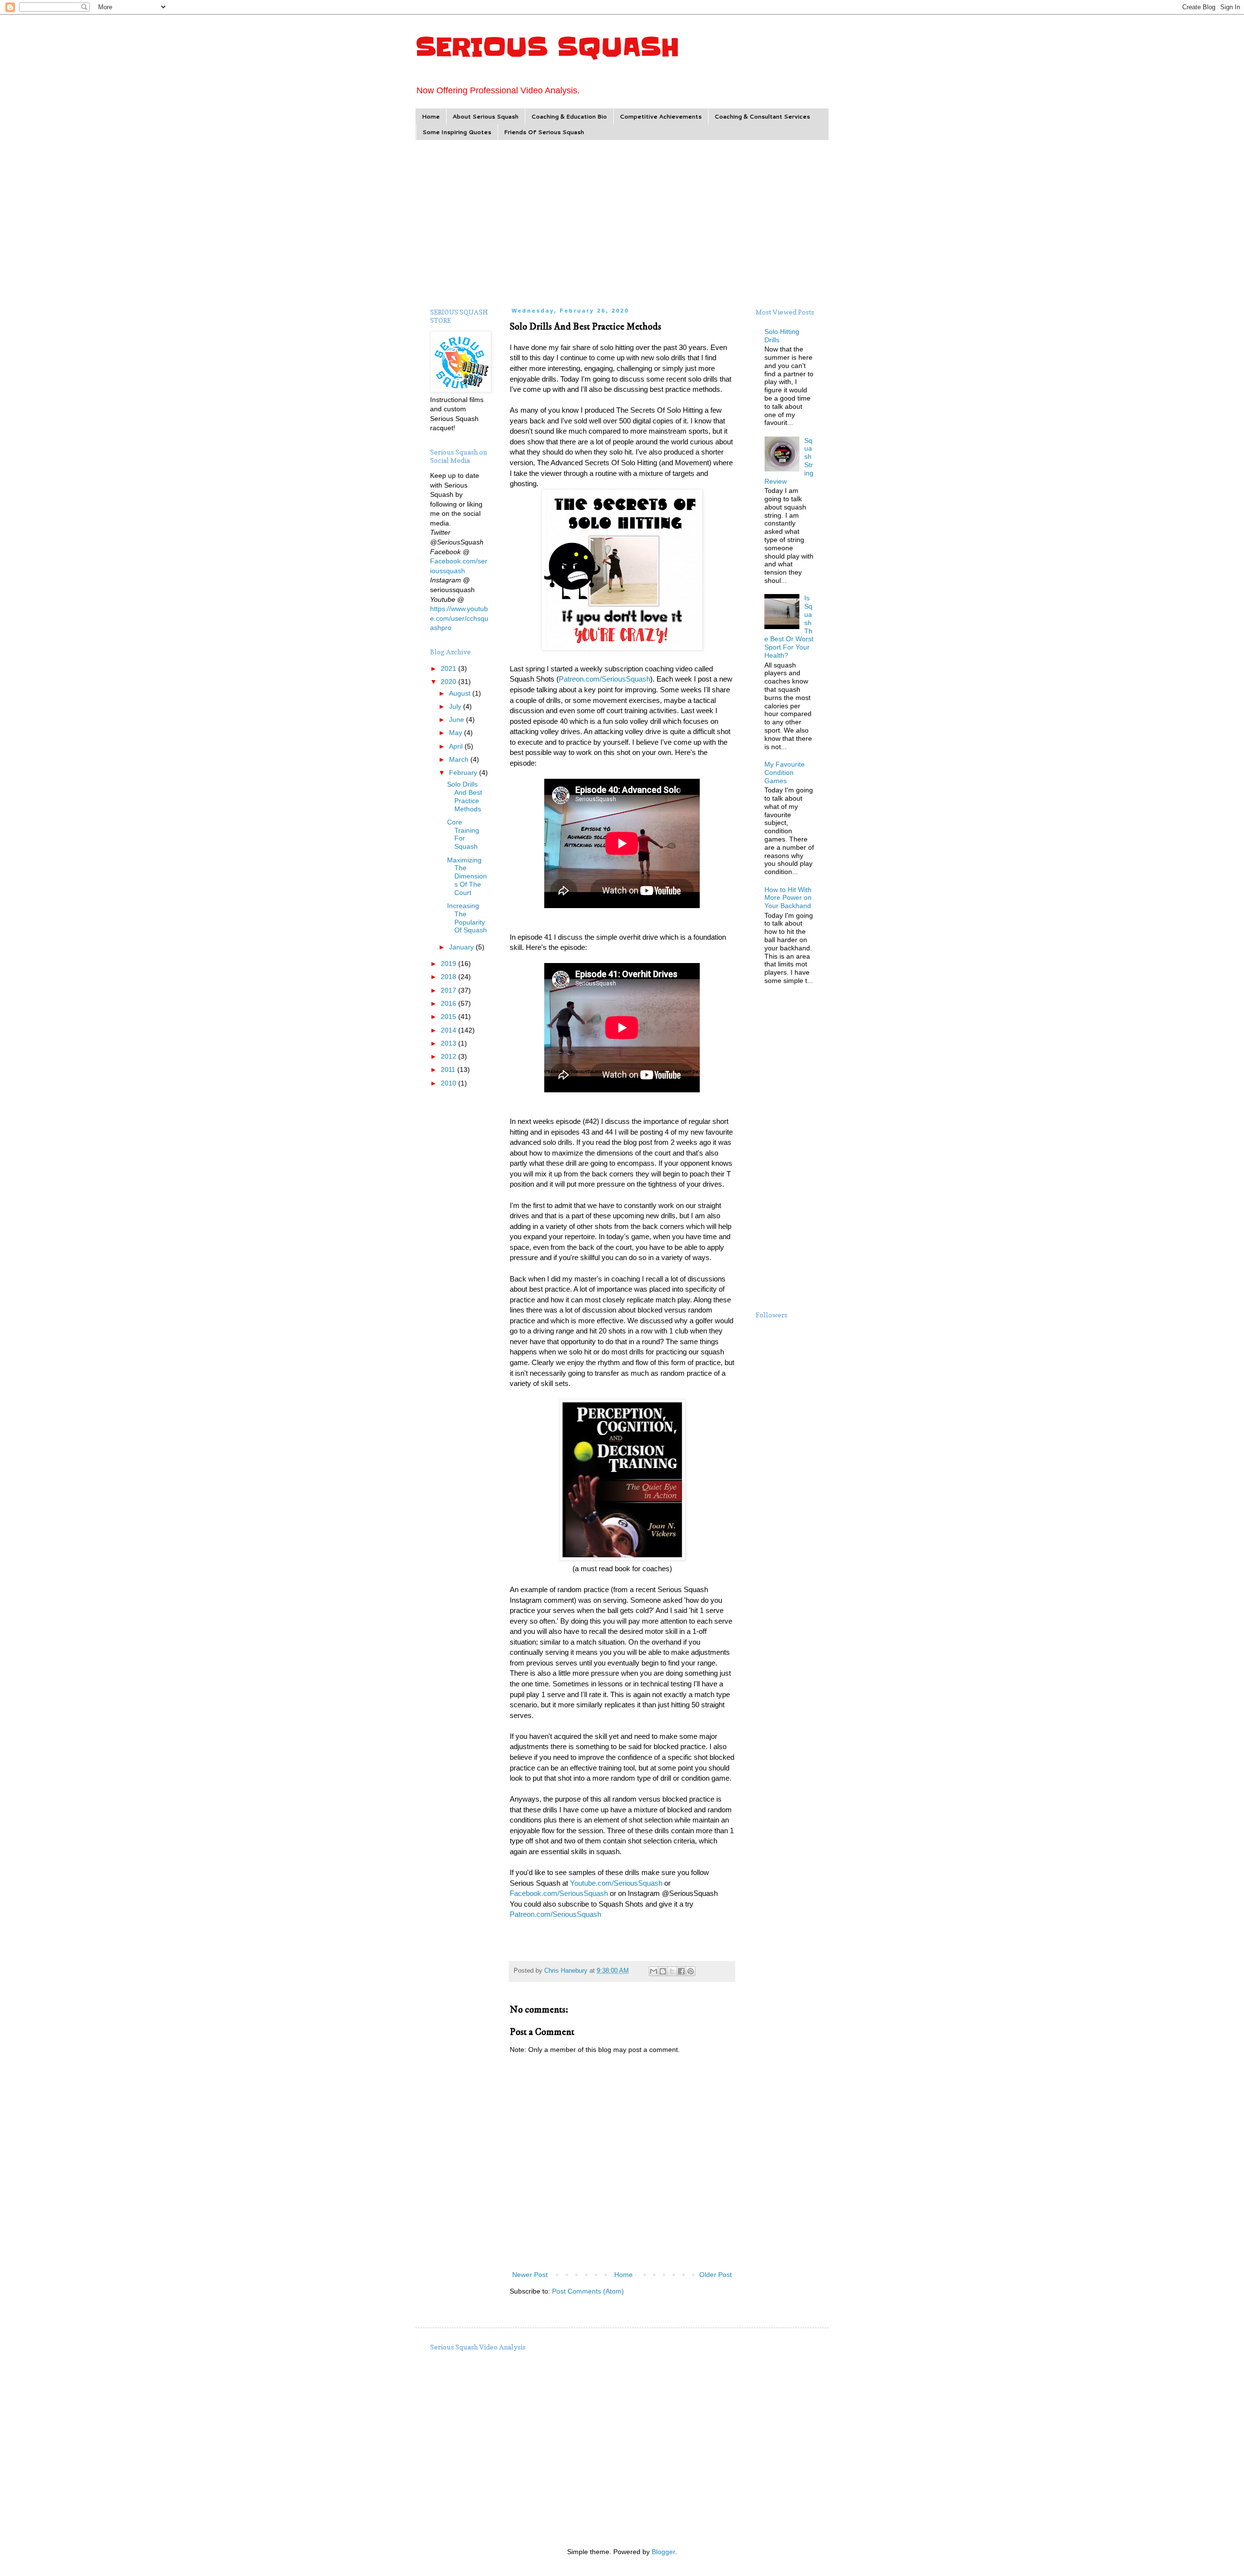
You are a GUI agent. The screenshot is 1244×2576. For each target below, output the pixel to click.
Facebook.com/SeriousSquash (559, 1893)
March (460, 759)
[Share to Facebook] (681, 1971)
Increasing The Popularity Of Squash (467, 918)
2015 (449, 1016)
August (461, 693)
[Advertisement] (622, 223)
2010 (449, 1083)
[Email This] (654, 1971)
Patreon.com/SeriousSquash (605, 679)
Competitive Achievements (661, 116)
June (458, 719)
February (464, 772)
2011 (449, 1069)
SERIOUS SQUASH (547, 47)
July (456, 706)
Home (431, 116)
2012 (449, 1056)
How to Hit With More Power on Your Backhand (788, 898)
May (457, 733)
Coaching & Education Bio (569, 116)
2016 (449, 1003)
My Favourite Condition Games (785, 772)
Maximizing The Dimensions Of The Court (467, 876)
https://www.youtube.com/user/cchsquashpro (459, 618)
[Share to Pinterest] (691, 1971)
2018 (449, 977)
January (462, 947)
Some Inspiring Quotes (457, 132)
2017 (449, 990)
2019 (449, 964)
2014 (449, 1030)
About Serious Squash (485, 116)
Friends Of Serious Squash (544, 132)
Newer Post (530, 2275)
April (457, 746)
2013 (449, 1043)
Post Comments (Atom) (588, 2291)
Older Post (716, 2275)
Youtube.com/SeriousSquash (616, 1883)
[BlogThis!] (663, 1971)
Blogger (663, 2552)
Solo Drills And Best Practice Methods (465, 796)
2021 (449, 668)
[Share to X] (672, 1971)
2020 (449, 682)
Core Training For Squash (463, 834)
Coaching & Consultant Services (762, 116)
